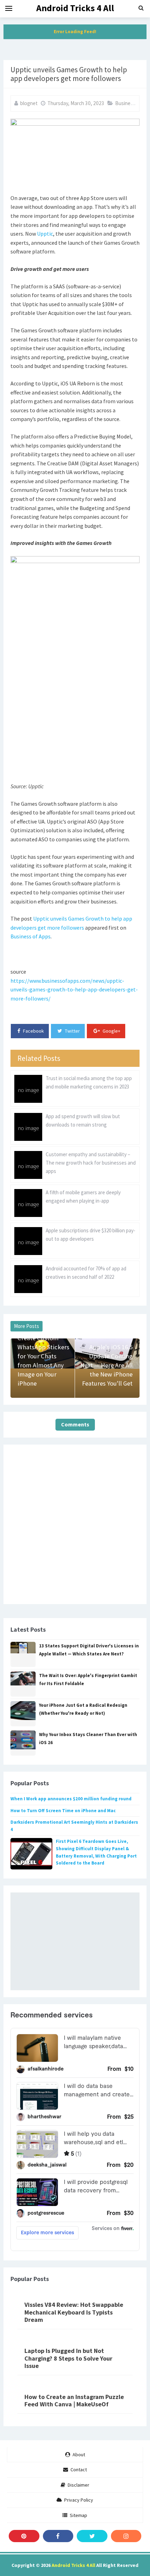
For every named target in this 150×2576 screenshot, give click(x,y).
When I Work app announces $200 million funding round (71, 1799)
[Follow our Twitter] (92, 2536)
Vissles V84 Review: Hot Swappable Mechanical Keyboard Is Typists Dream (74, 2312)
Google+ (111, 1031)
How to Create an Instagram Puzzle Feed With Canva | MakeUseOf (74, 2401)
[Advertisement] (75, 1941)
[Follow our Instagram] (126, 2536)
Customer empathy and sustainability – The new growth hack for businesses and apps (91, 1163)
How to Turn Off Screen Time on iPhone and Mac (63, 1811)
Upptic (45, 234)
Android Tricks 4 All (73, 2565)
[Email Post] (6, 1016)
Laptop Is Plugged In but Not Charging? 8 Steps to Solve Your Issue (68, 2358)
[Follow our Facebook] (58, 2536)
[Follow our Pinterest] (24, 2536)
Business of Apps (31, 936)
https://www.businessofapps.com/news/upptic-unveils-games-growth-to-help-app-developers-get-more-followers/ (74, 990)
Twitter (72, 1031)
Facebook (33, 1031)
